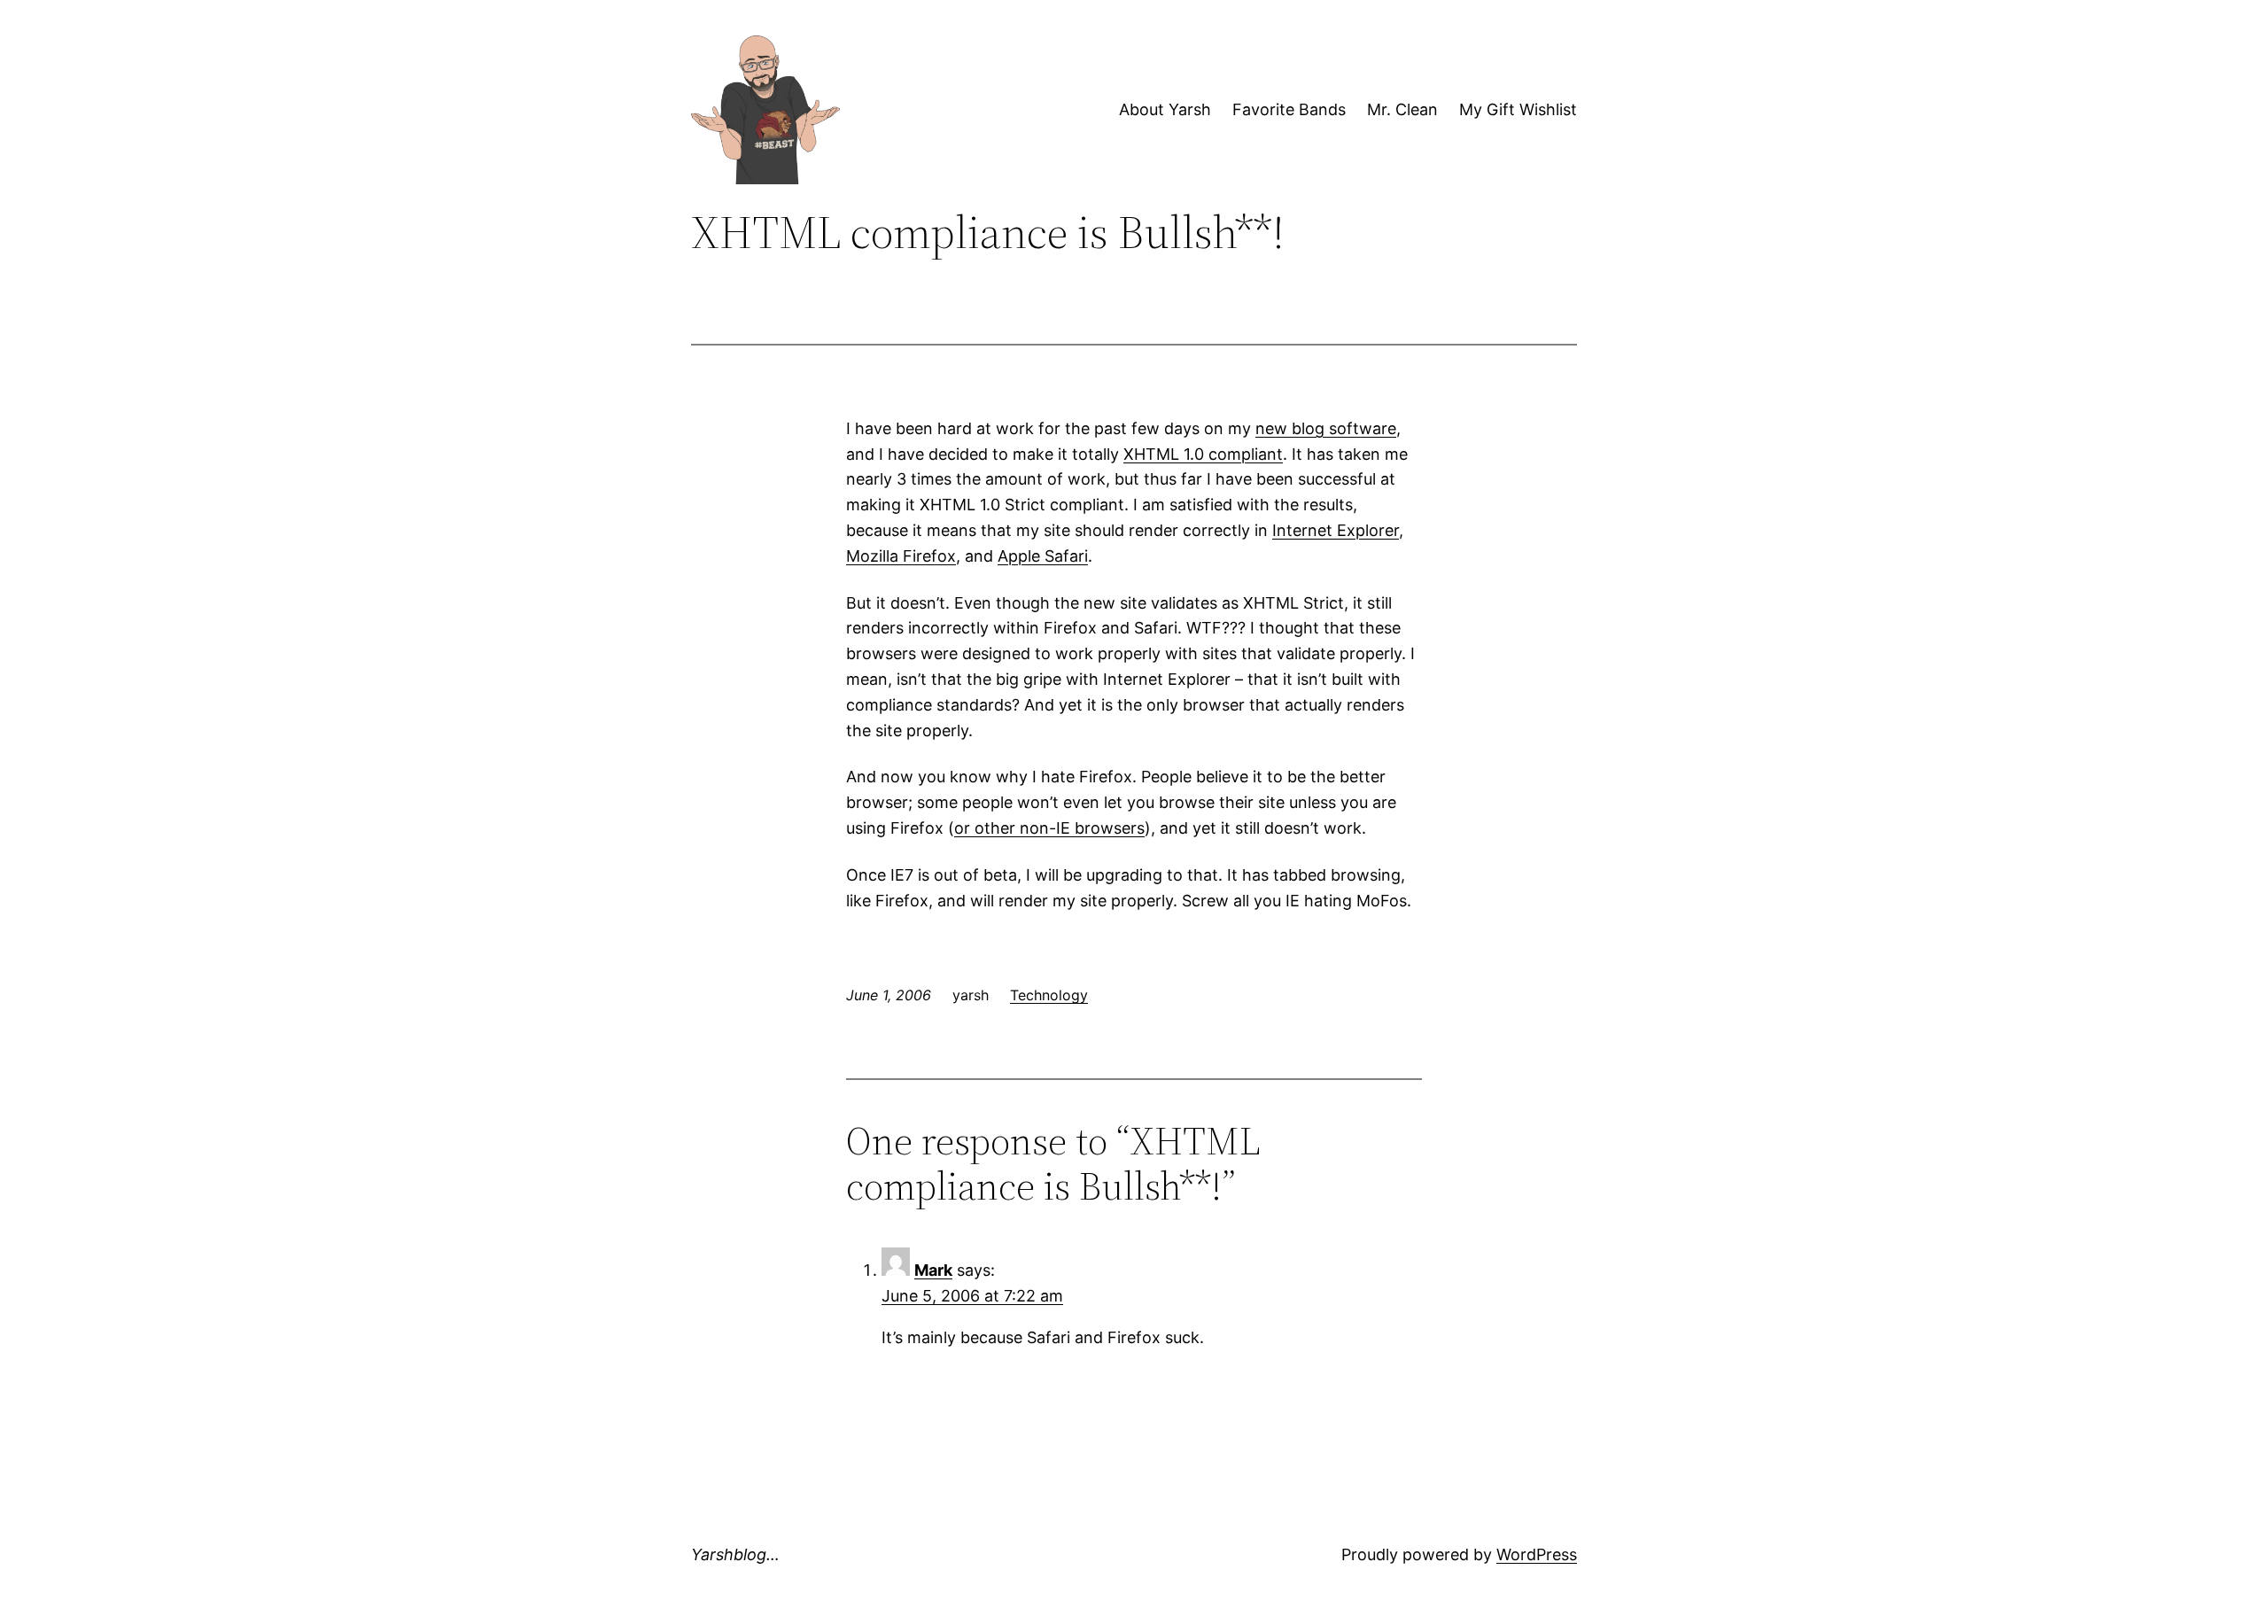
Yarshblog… (735, 1554)
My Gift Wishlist (1518, 109)
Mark (933, 1270)
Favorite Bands (1289, 109)
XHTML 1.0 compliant (1203, 454)
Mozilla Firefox (901, 556)
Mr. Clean (1402, 109)
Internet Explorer (1336, 530)
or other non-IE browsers (1049, 828)
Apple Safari (1043, 556)
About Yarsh (1165, 109)
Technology (1049, 995)
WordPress (1537, 1554)
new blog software (1326, 428)
